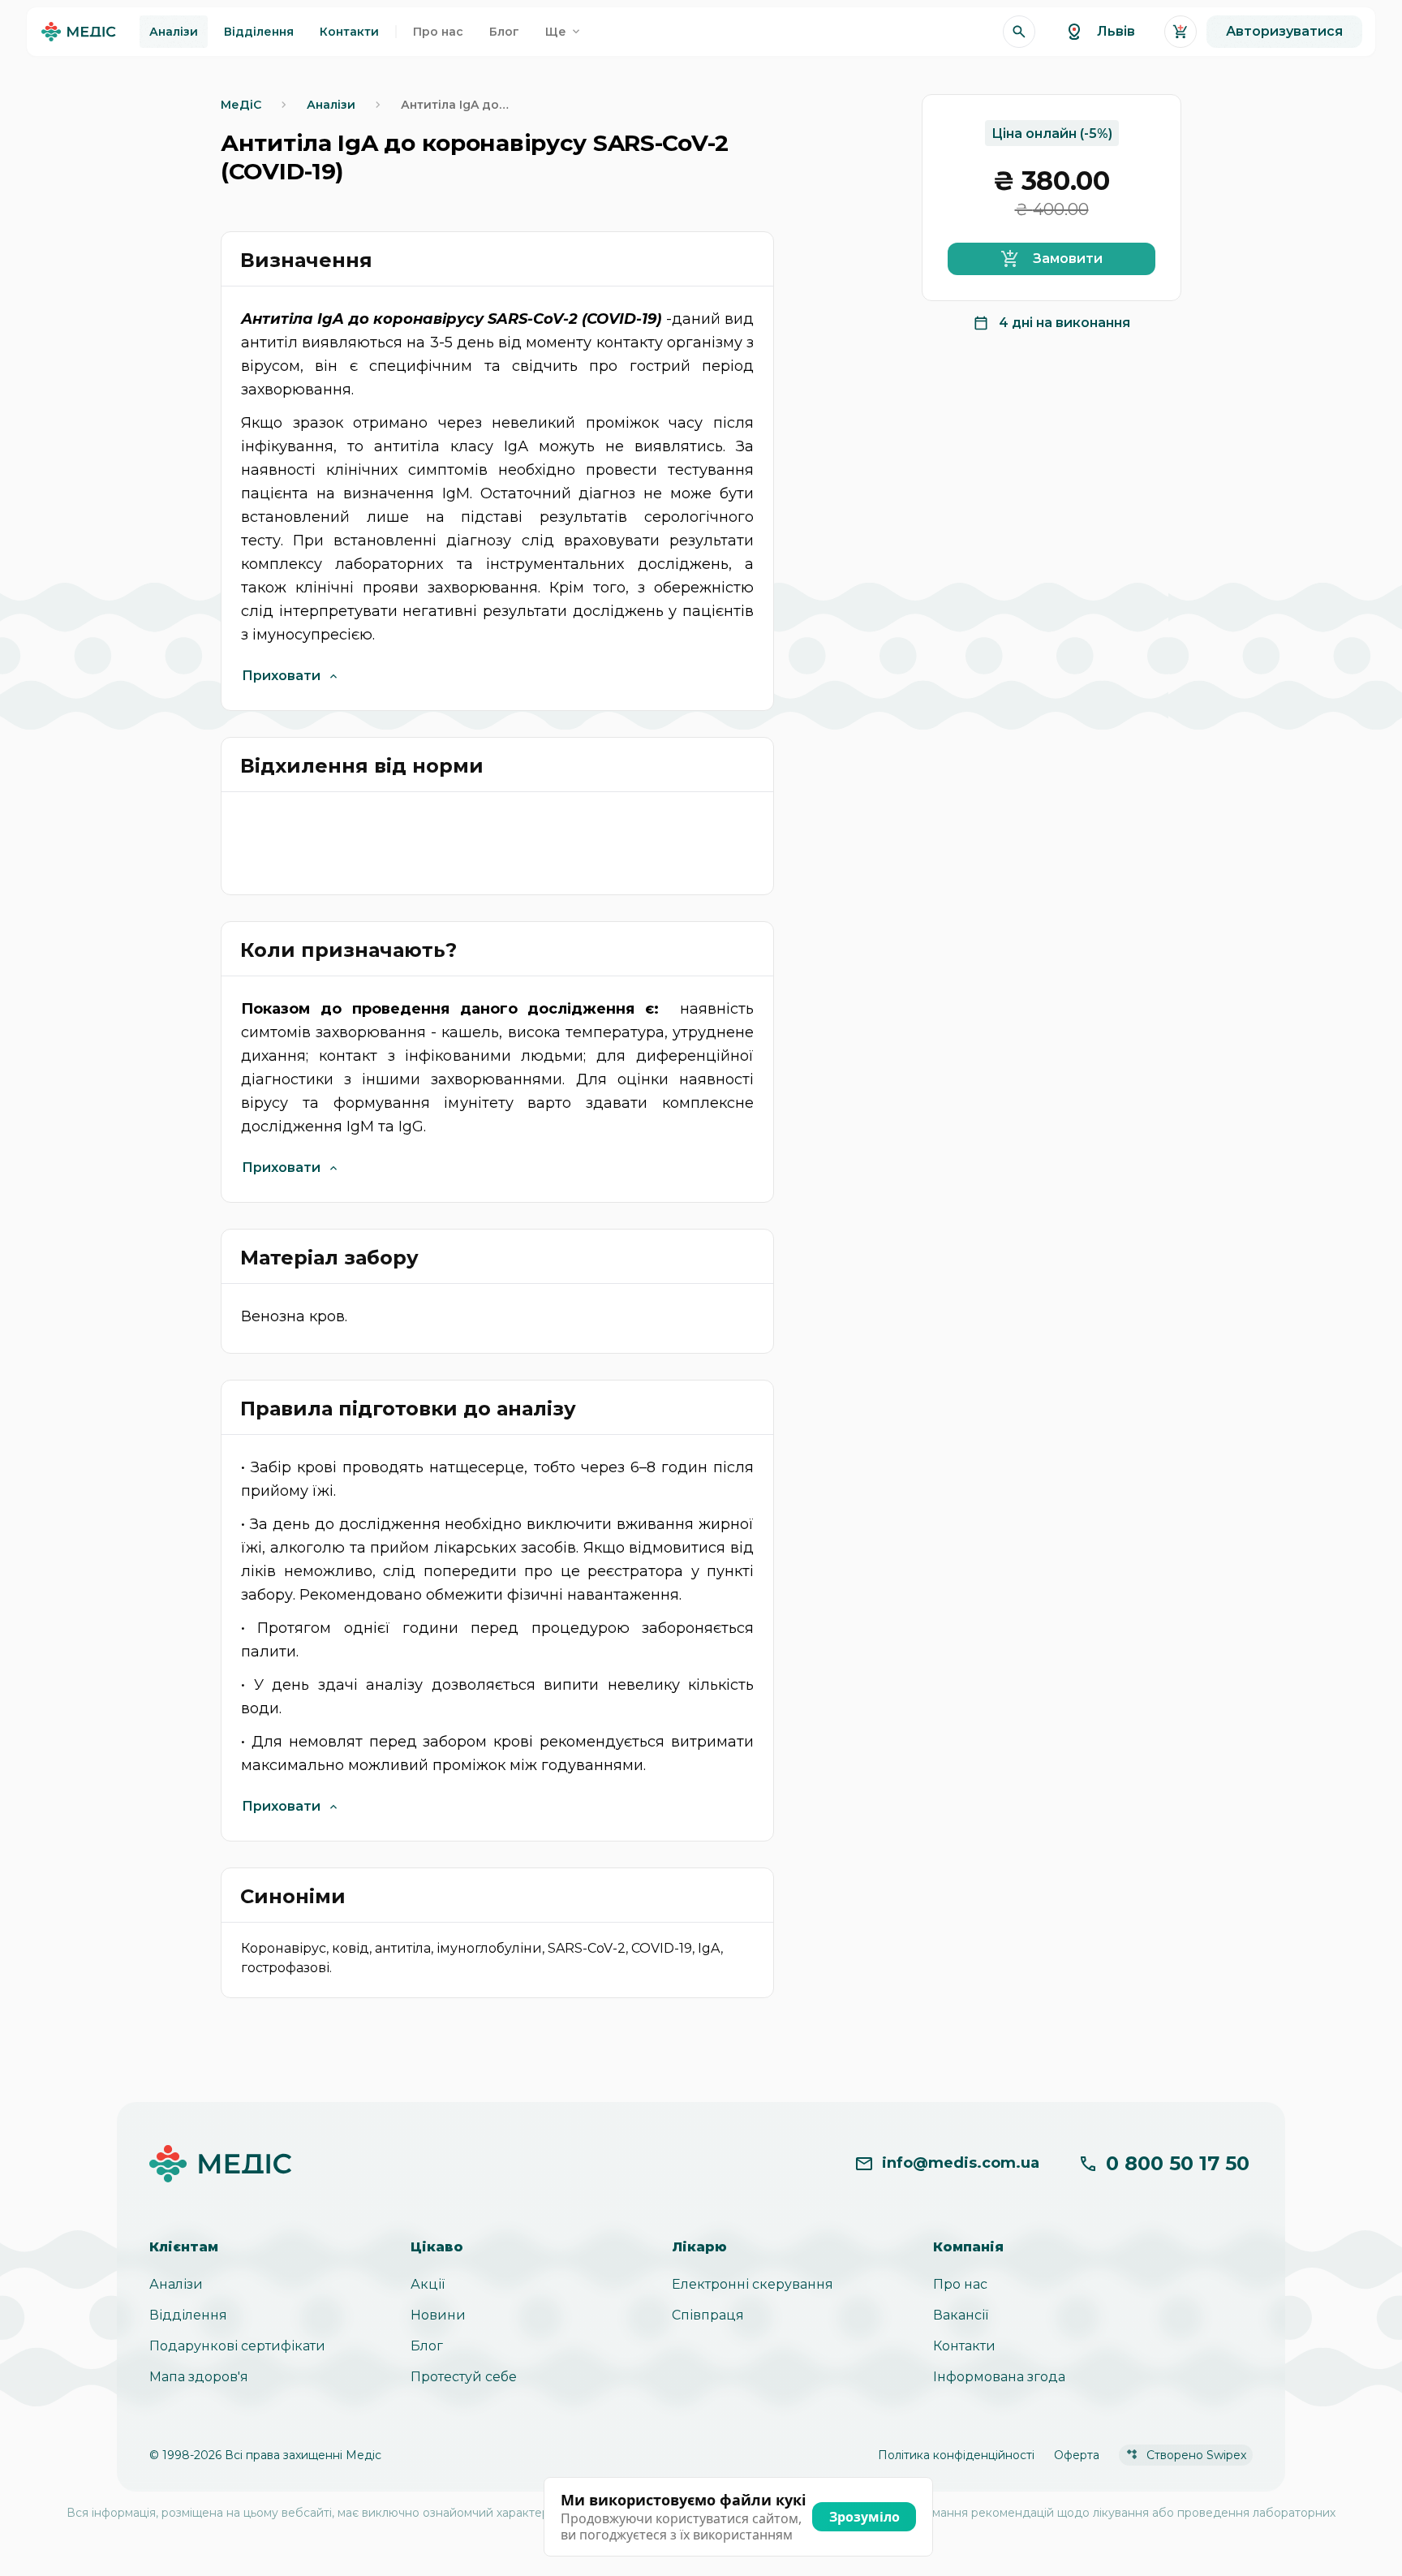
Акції (428, 2284)
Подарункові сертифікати (237, 2346)
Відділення (188, 2315)
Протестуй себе (464, 2377)
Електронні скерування (753, 2284)
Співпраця (708, 2315)
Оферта (1077, 2455)
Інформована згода (999, 2377)
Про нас (960, 2284)
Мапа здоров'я (199, 2377)
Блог (427, 2346)
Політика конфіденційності (956, 2455)
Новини (438, 2315)
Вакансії (961, 2315)
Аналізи (176, 2284)
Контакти (964, 2346)
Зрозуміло (864, 2517)
